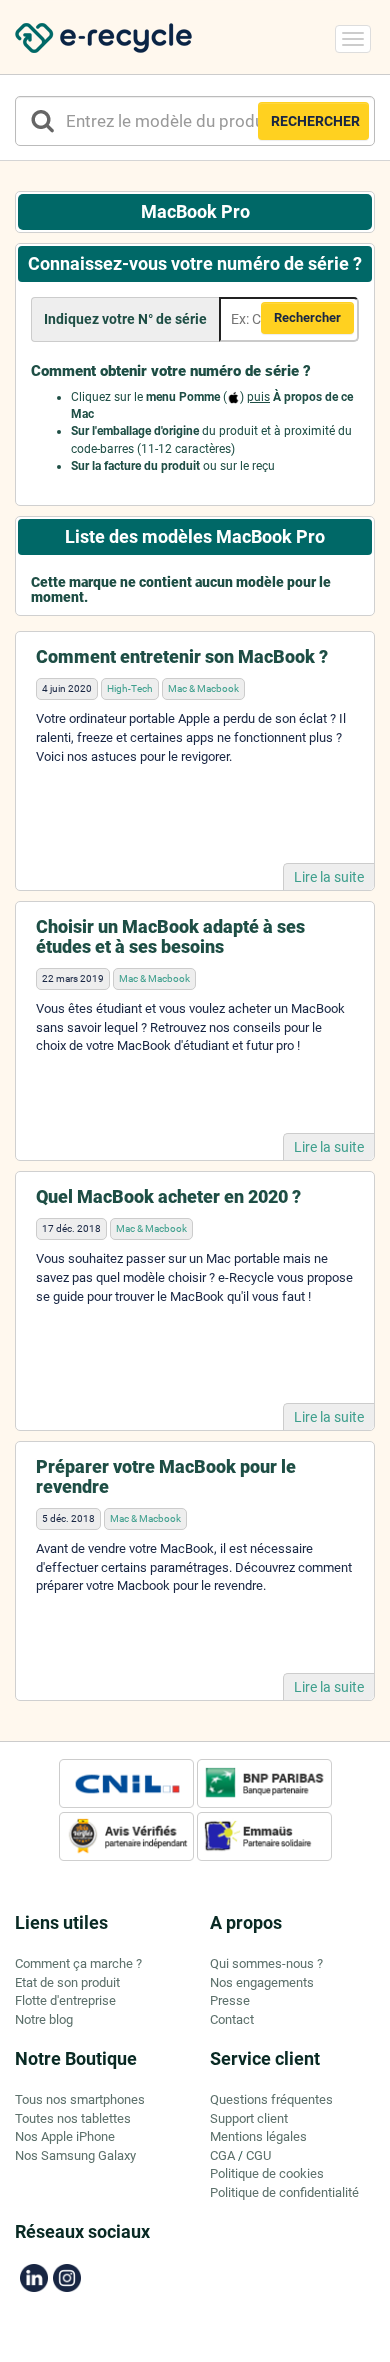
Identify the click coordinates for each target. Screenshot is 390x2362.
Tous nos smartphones (80, 2099)
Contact (232, 2019)
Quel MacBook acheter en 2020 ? (168, 1196)
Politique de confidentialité (284, 2192)
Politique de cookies (267, 2173)
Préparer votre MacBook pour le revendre (166, 1476)
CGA (222, 2155)
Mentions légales (258, 2136)
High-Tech (130, 688)
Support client (249, 2118)
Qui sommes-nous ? (266, 1963)
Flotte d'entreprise (65, 2000)
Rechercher (307, 317)
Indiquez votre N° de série (125, 319)
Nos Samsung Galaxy (75, 2155)
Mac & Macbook (203, 688)
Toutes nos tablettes (73, 2118)
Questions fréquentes (271, 2099)
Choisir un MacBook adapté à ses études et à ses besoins (170, 936)
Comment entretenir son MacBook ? (182, 656)
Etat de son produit (67, 1982)
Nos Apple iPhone (65, 2136)
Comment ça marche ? (78, 1963)
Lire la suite (329, 877)
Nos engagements (262, 1982)
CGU (258, 2155)
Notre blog (44, 2019)
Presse (230, 2000)
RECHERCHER (315, 121)
